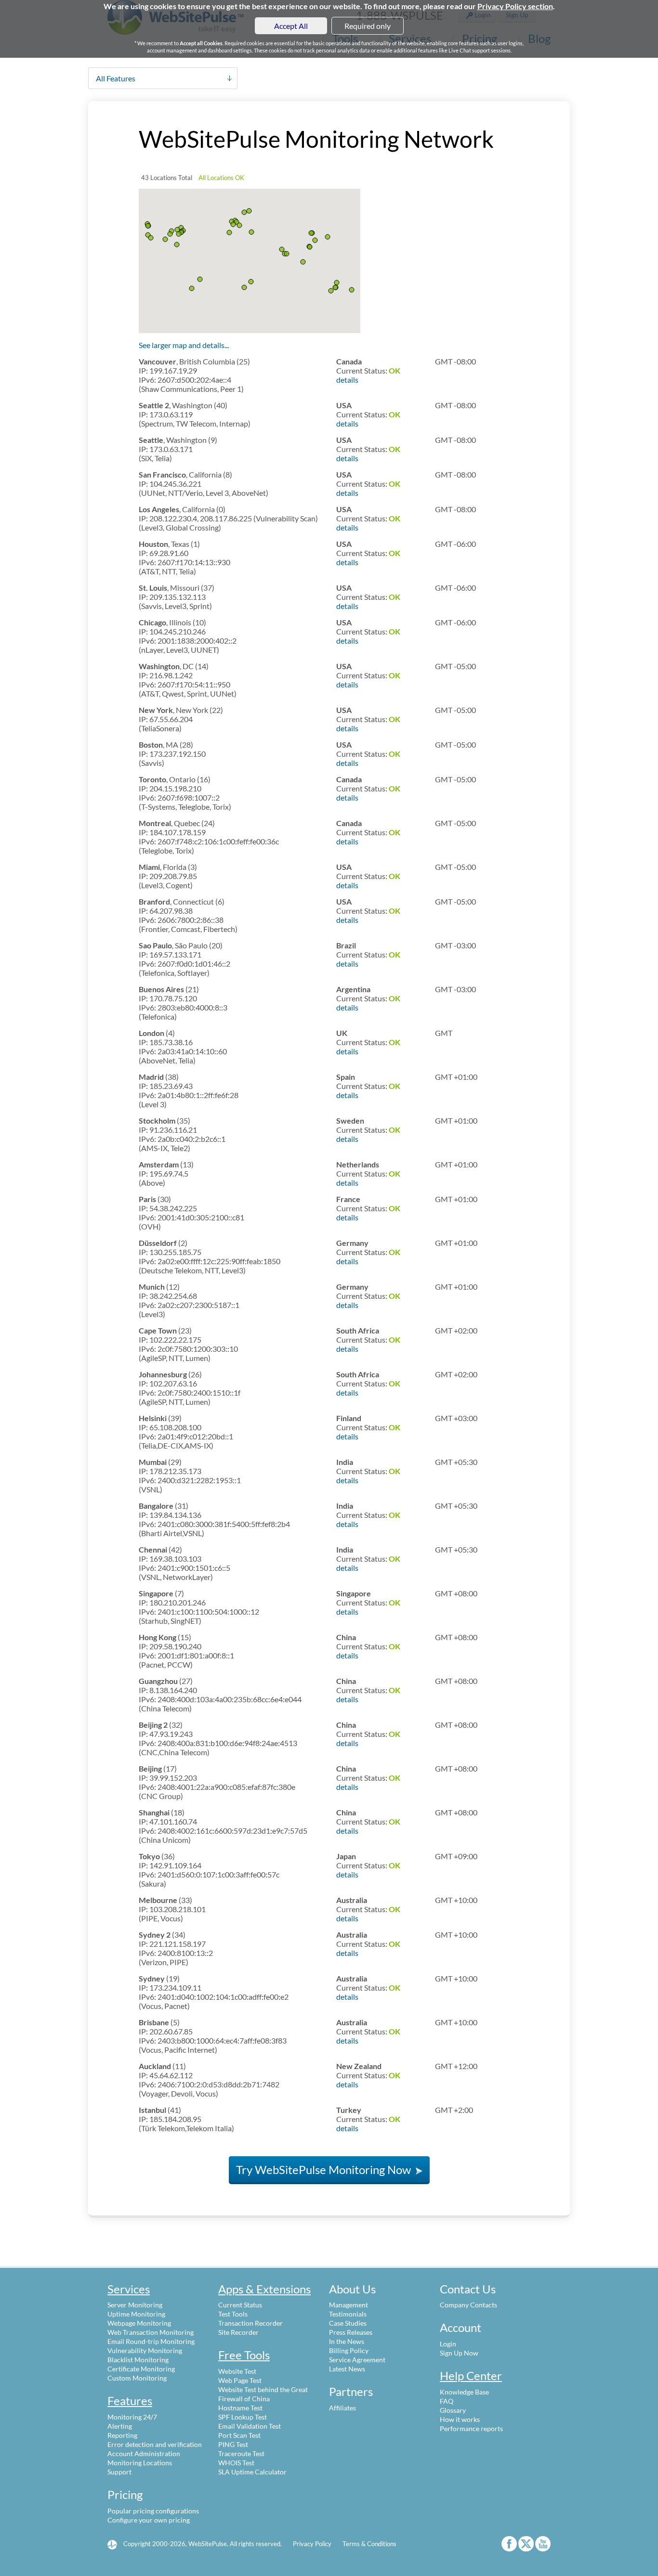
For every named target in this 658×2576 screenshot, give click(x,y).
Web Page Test (240, 2380)
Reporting (122, 2435)
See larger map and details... (184, 345)
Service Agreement (357, 2360)
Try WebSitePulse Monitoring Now (325, 2169)
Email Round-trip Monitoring (151, 2341)
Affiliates (342, 2408)
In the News (347, 2341)
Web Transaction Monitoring (151, 2332)
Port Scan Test (239, 2435)
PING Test (233, 2444)
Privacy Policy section (515, 6)
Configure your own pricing (149, 2520)
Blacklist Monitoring (138, 2360)
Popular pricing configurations (153, 2511)
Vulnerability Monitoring (145, 2350)
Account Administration (144, 2453)
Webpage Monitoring (139, 2323)
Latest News (347, 2369)
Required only (368, 26)
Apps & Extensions (264, 2289)
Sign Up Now (459, 2353)
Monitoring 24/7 (132, 2417)
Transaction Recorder (250, 2323)
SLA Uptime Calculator (252, 2472)
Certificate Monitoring (141, 2369)
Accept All (291, 26)
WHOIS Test (236, 2463)
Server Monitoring (135, 2305)
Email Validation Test (250, 2426)
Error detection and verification (155, 2444)
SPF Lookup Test (243, 2417)
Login (448, 2344)
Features (130, 2401)
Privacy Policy (312, 2544)
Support (119, 2472)
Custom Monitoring (137, 2378)
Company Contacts (468, 2305)
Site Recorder (238, 2332)
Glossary (453, 2410)
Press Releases (351, 2332)
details (347, 380)
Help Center (471, 2375)
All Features (116, 78)
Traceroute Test (241, 2453)
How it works (460, 2419)
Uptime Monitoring (136, 2314)
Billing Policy (349, 2350)
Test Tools (233, 2314)
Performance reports (471, 2428)
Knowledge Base (464, 2392)
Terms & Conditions (369, 2544)
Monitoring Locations (140, 2463)
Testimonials (348, 2314)
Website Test (237, 2371)
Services (129, 2289)
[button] (148, 226)
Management (349, 2305)
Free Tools (244, 2355)
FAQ (447, 2401)
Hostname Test (240, 2408)
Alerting (120, 2426)
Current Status (240, 2305)
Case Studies (348, 2323)
